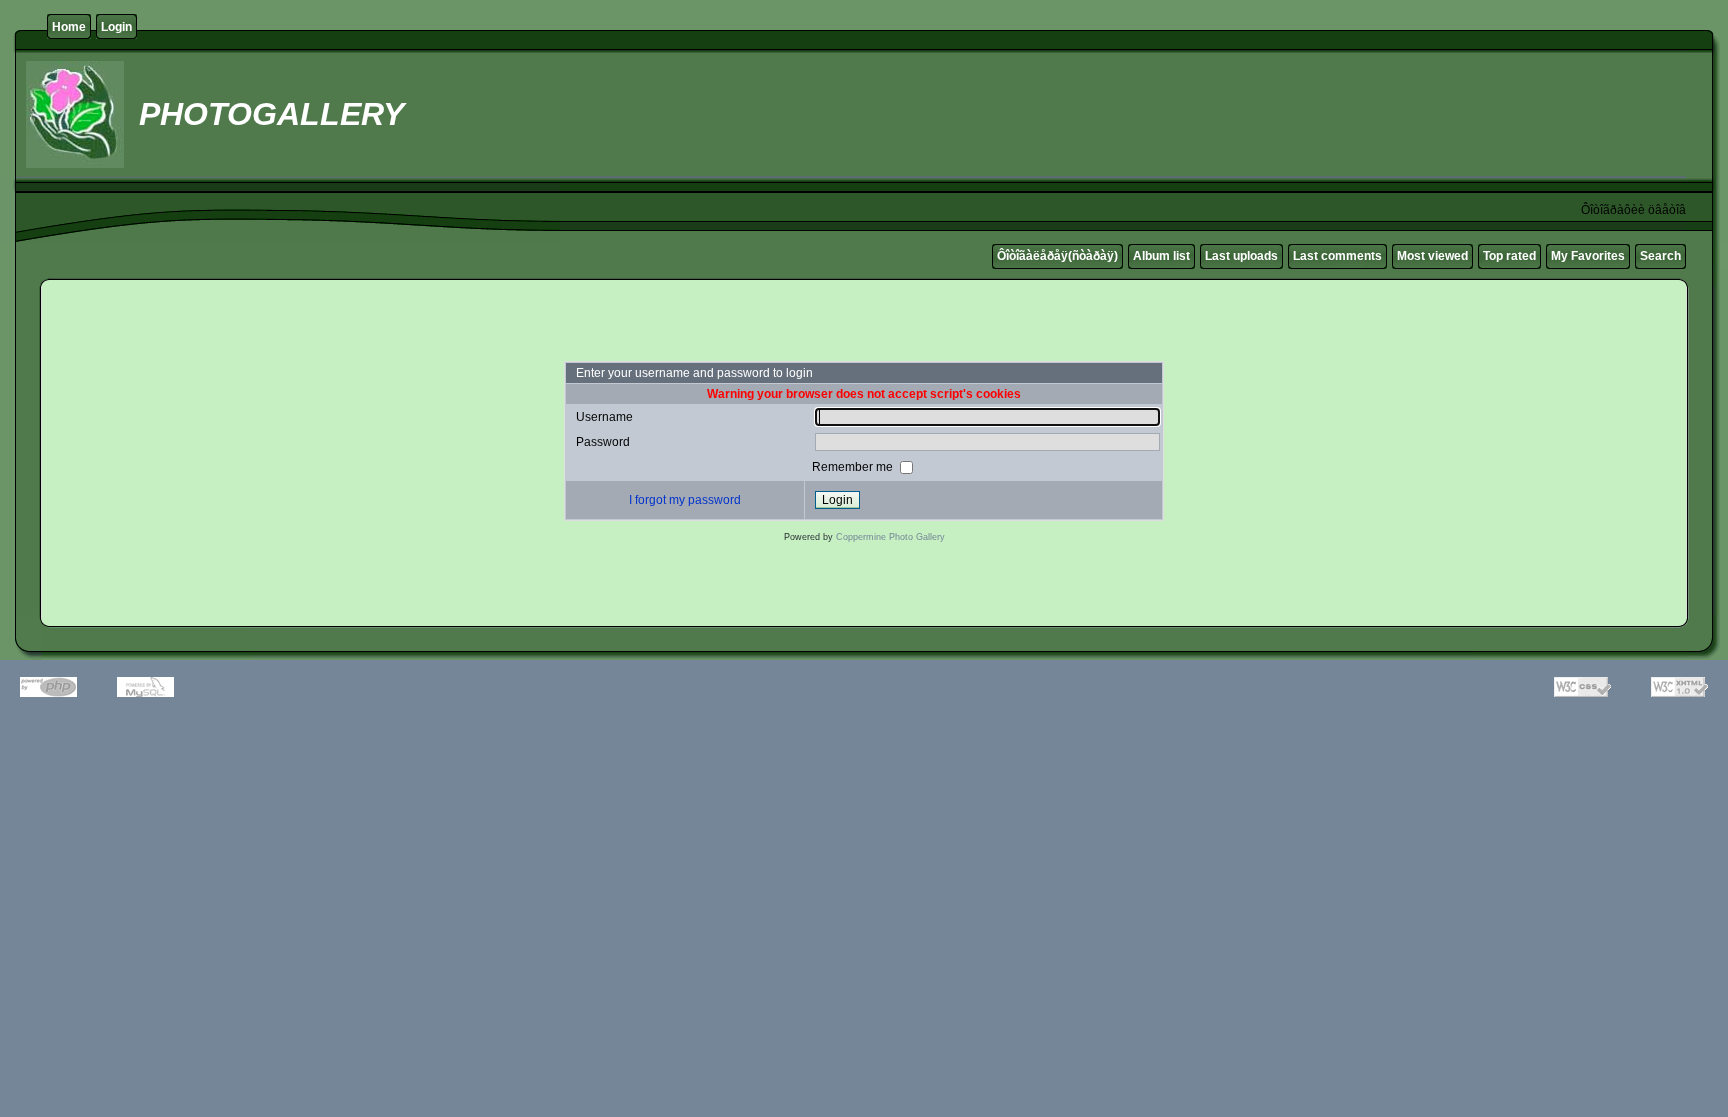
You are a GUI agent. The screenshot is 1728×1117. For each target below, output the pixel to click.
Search (1660, 256)
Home (69, 27)
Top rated (1509, 256)
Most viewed (1432, 256)
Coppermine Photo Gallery (890, 537)
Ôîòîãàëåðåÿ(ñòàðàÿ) (1057, 256)
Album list (1161, 256)
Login (116, 27)
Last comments (1337, 256)
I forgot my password (685, 500)
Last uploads (1241, 256)
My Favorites (1588, 256)
